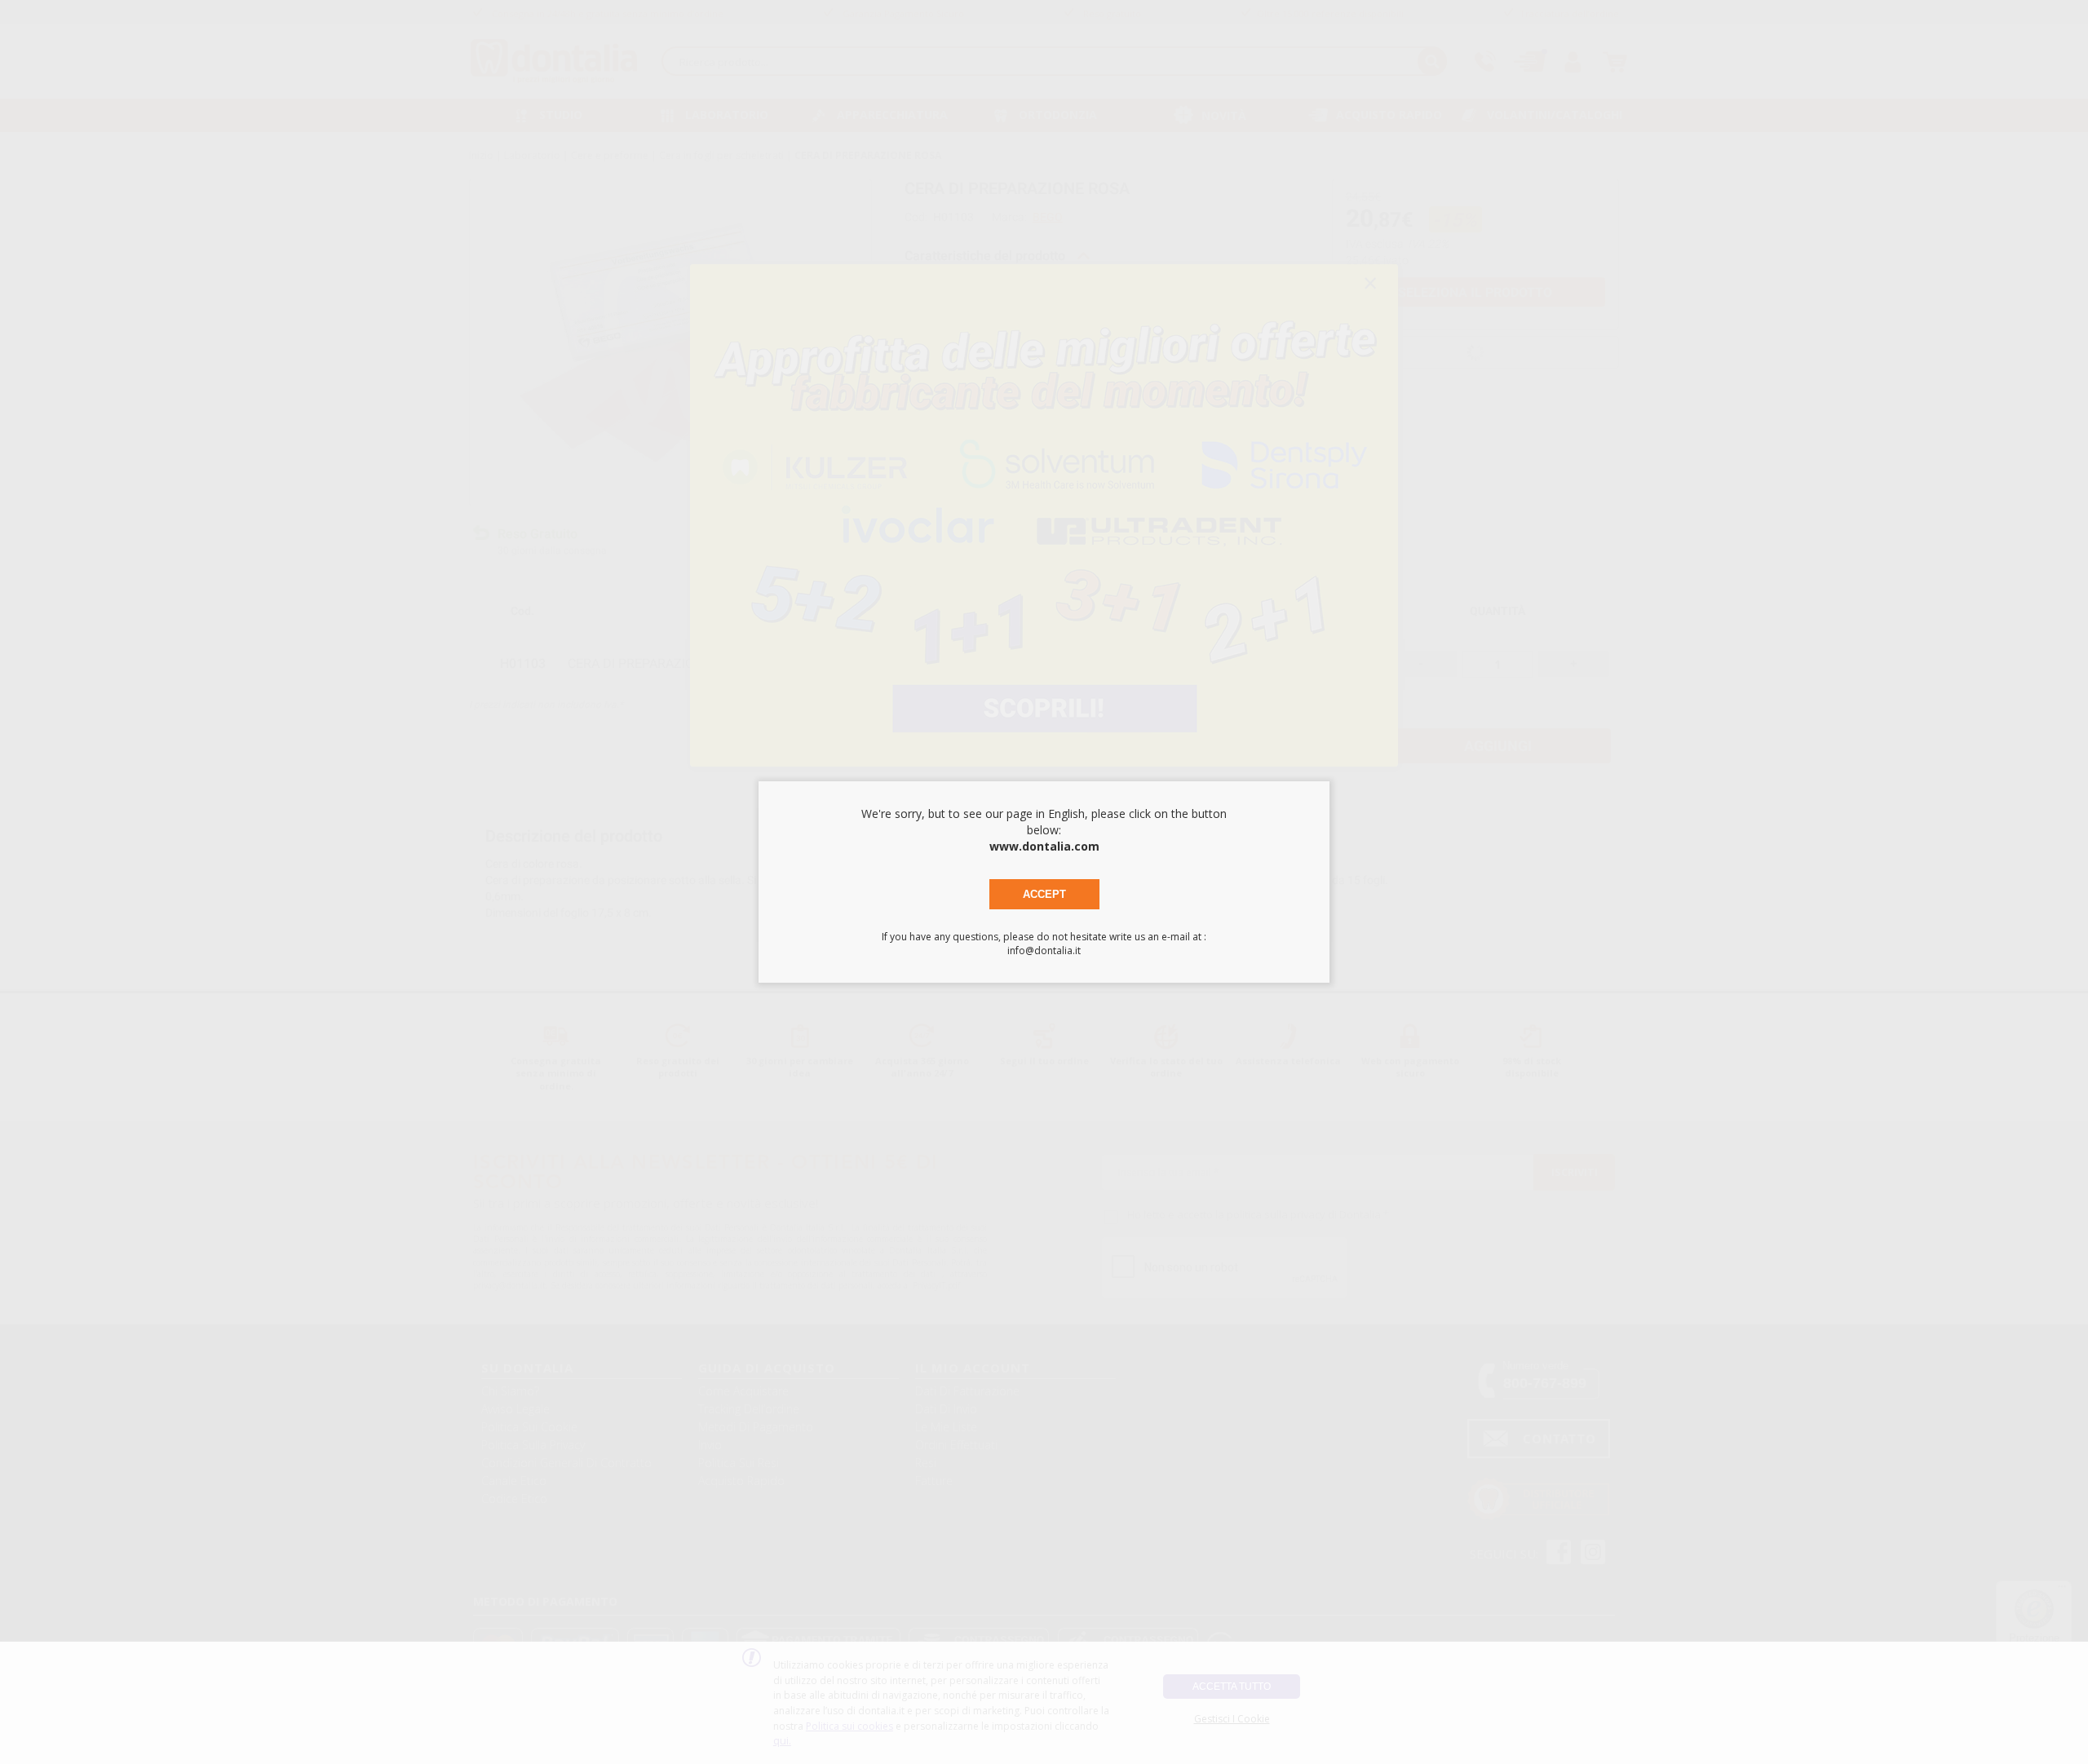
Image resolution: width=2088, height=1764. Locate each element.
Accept (1044, 894)
